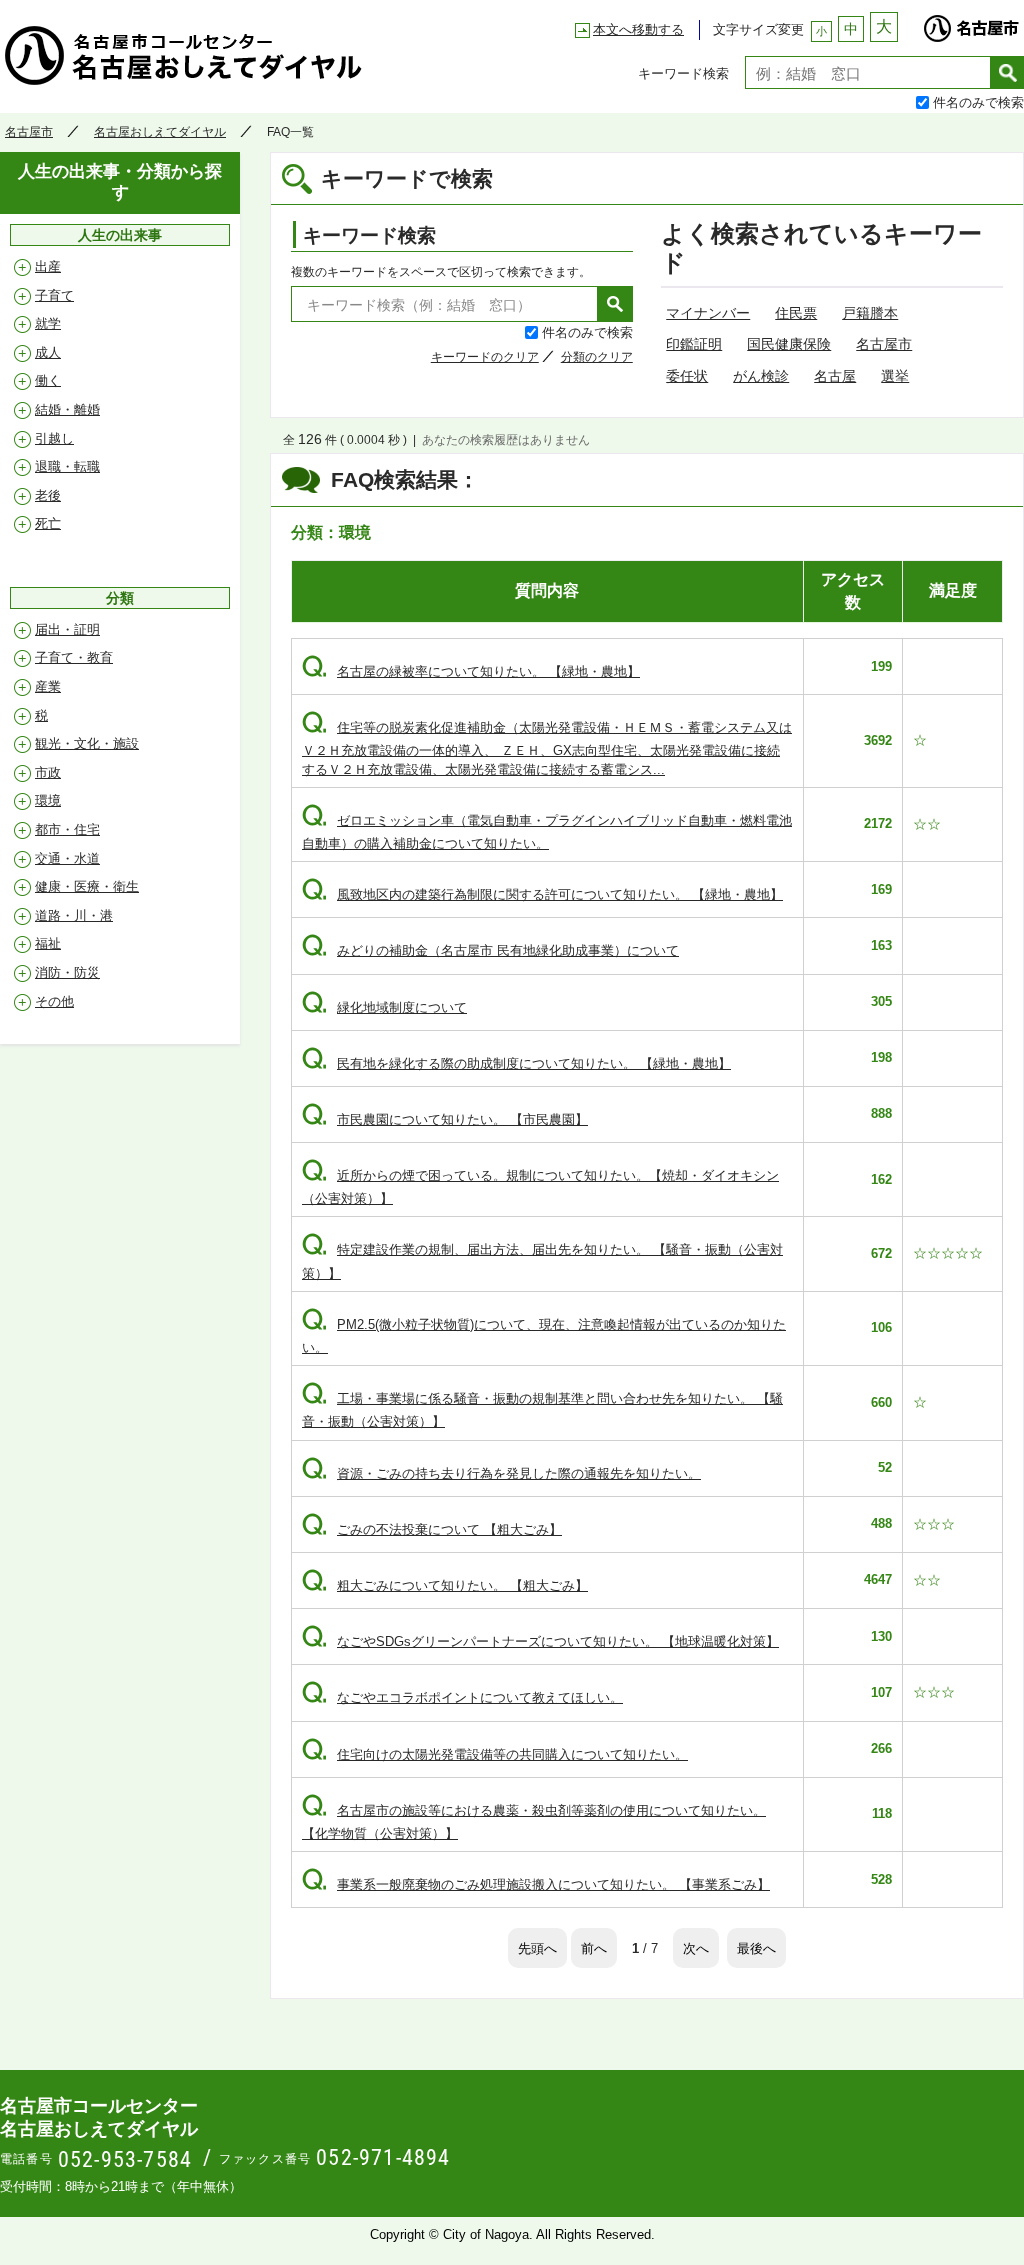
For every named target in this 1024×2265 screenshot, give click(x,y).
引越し (54, 438)
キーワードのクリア (485, 357)
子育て (54, 295)
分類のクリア (597, 357)
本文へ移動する (638, 29)
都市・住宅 (67, 829)
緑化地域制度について (384, 1007)
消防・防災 (67, 972)
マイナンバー (708, 313)
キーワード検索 (683, 72)
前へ (594, 1947)
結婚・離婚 (67, 409)
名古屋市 (971, 23)
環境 (48, 800)
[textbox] (868, 72)
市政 (48, 772)
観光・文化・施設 (87, 743)
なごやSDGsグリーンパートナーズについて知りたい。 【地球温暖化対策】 (540, 1641)
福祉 (48, 943)
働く (48, 380)
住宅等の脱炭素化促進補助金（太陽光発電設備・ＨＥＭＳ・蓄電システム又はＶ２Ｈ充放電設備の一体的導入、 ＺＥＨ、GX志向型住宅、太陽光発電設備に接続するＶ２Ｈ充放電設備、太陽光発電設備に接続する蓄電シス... (547, 748)
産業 (48, 686)
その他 (54, 1001)
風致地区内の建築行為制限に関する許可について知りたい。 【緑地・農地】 (542, 894)
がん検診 (761, 376)
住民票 (796, 313)
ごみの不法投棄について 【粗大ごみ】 (432, 1529)
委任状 (687, 376)
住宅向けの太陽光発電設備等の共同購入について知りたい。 (495, 1754)
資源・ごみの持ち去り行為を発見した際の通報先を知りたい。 (501, 1473)
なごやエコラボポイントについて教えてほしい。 (462, 1697)
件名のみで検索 (978, 101)
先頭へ (537, 1947)
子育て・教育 (74, 657)
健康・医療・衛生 (87, 886)
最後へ (756, 1947)
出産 (48, 266)
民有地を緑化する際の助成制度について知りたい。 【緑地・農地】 (516, 1063)
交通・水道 (67, 858)
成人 (48, 352)
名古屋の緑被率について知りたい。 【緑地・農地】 (471, 671)
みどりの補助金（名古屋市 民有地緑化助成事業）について (490, 950)
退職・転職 (67, 466)
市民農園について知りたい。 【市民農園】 (445, 1119)
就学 (48, 323)
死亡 (48, 523)
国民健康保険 (789, 344)
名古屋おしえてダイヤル (160, 132)
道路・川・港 (74, 915)
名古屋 (835, 376)
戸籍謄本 (870, 313)
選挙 (895, 376)
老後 (48, 495)
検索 (1007, 72)
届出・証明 (67, 629)
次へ (696, 1947)
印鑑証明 (694, 344)
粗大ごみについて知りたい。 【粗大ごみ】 (445, 1585)
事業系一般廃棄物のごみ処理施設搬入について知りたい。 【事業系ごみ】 (536, 1884)
